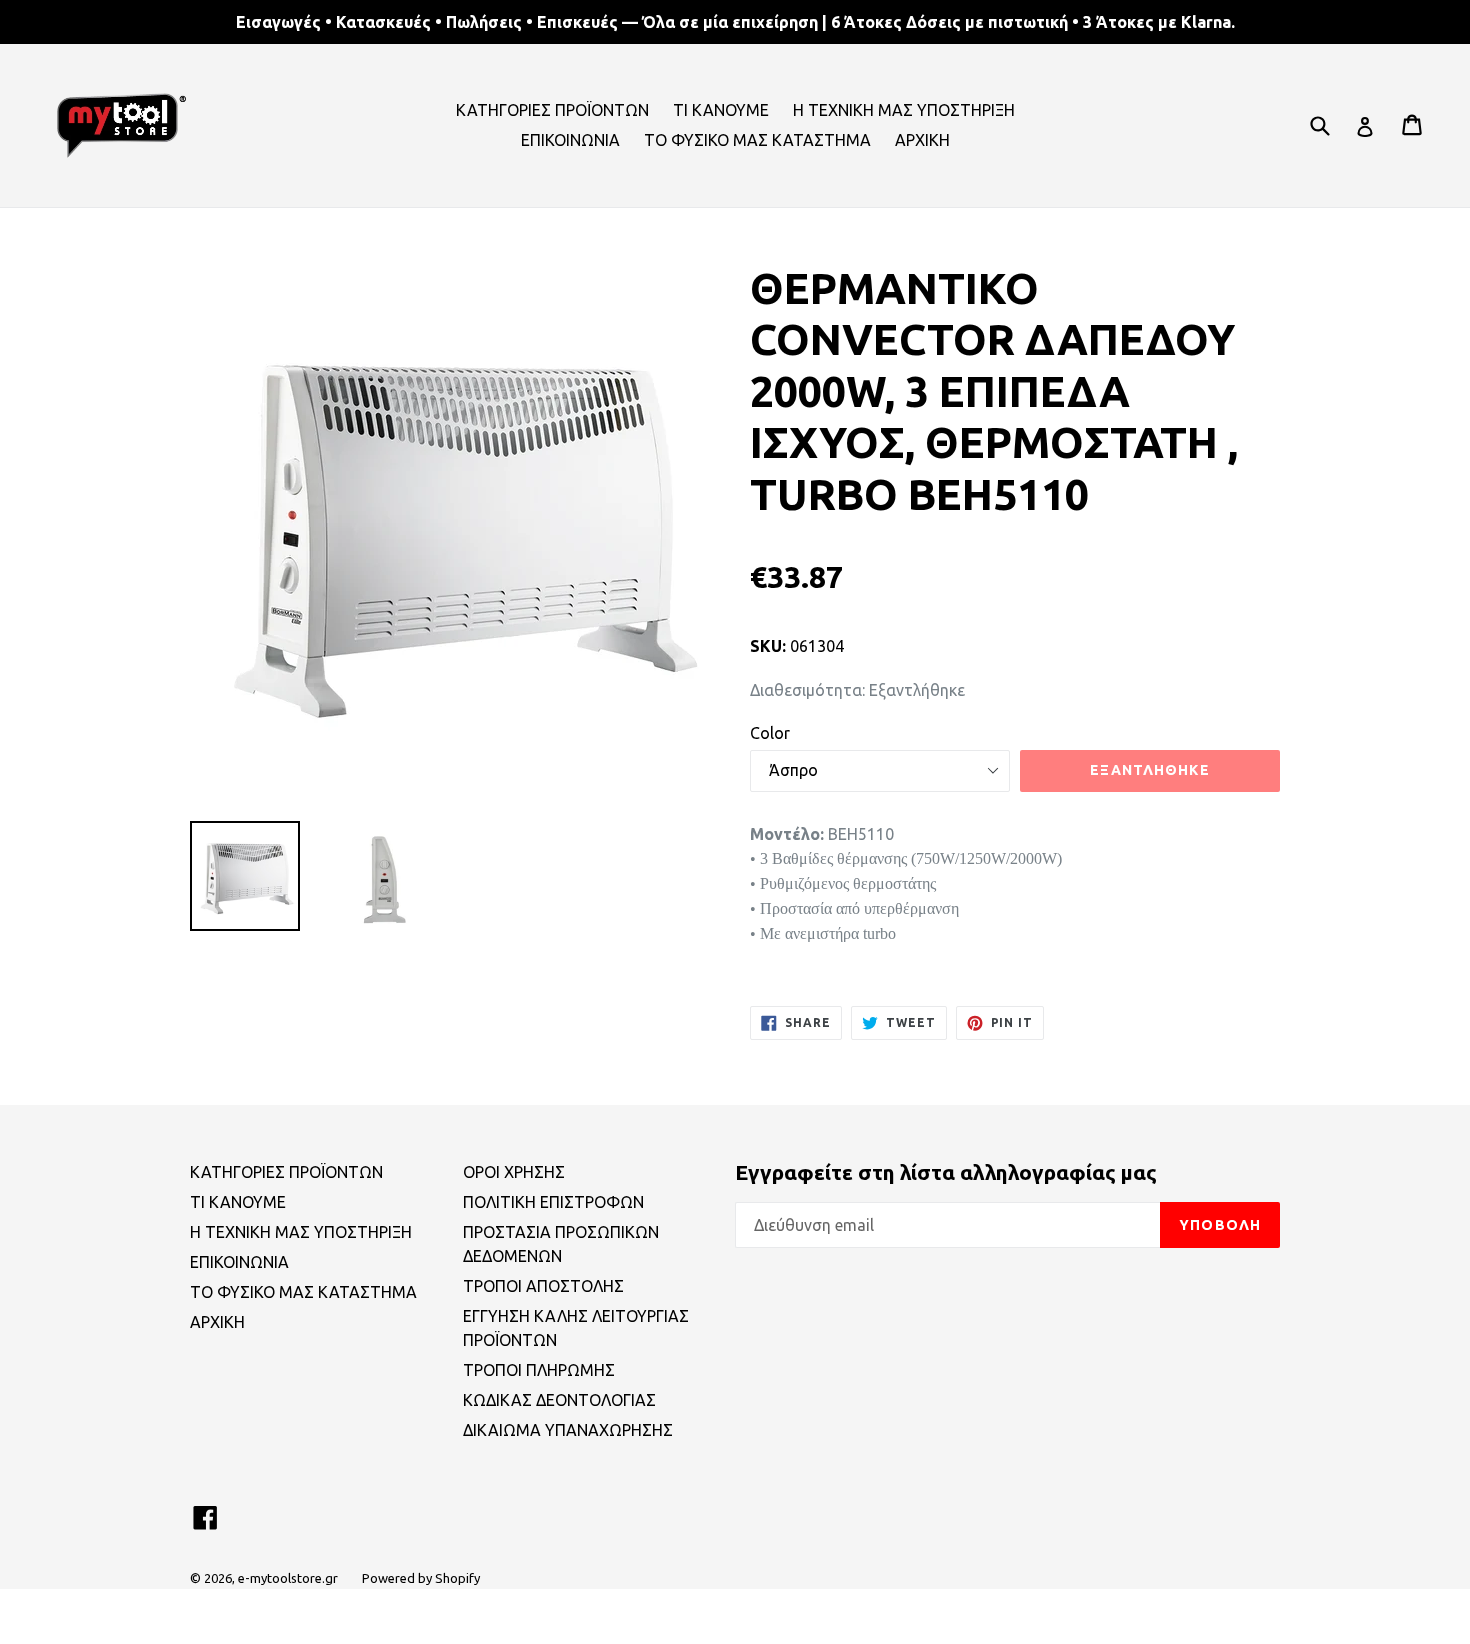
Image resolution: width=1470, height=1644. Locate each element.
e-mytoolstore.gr (288, 1578)
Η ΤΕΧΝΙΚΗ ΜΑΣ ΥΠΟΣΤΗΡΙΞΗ (904, 110)
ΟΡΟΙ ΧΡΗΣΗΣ (514, 1172)
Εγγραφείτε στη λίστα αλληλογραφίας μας (946, 1172)
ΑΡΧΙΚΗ (922, 140)
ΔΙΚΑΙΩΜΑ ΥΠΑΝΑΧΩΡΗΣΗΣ (568, 1430)
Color (770, 733)
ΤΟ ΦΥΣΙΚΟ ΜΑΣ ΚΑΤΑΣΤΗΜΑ (757, 140)
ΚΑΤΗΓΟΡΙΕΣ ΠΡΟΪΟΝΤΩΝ (552, 110)
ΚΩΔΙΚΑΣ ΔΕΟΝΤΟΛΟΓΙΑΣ (559, 1400)
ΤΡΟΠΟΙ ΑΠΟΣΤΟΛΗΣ (543, 1286)
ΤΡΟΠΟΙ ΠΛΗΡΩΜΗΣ (539, 1370)
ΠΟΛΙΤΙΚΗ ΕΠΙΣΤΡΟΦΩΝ (553, 1202)
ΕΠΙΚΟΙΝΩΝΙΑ (570, 140)
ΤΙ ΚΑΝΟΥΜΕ (721, 110)
